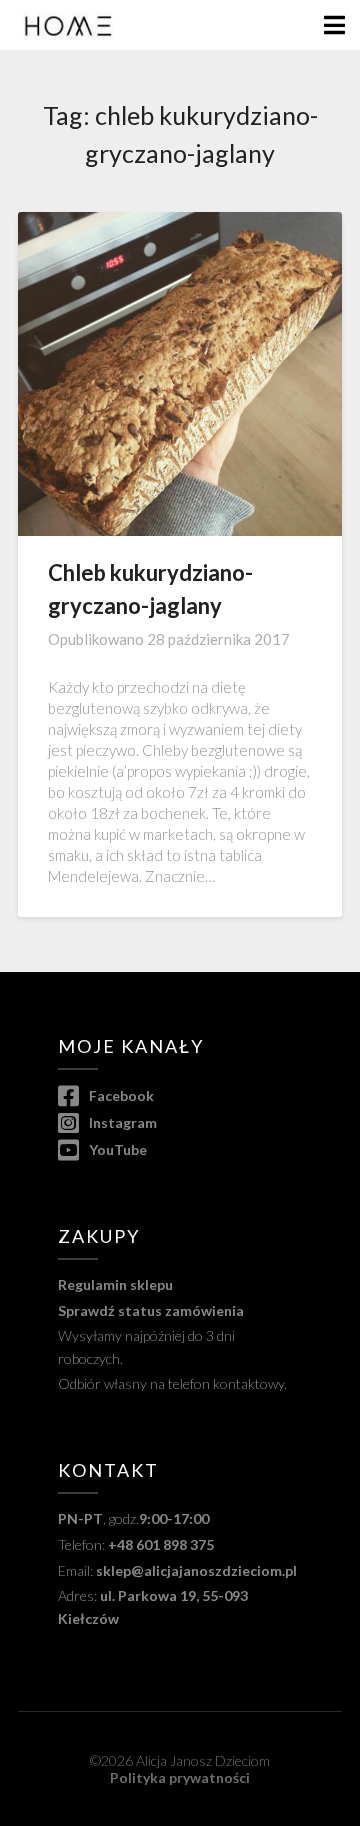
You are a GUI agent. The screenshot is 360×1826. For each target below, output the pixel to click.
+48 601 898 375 (161, 1544)
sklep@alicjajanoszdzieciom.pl (196, 1570)
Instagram (121, 1122)
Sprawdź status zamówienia (151, 1310)
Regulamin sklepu (115, 1284)
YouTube (116, 1149)
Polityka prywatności (180, 1777)
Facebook (120, 1095)
